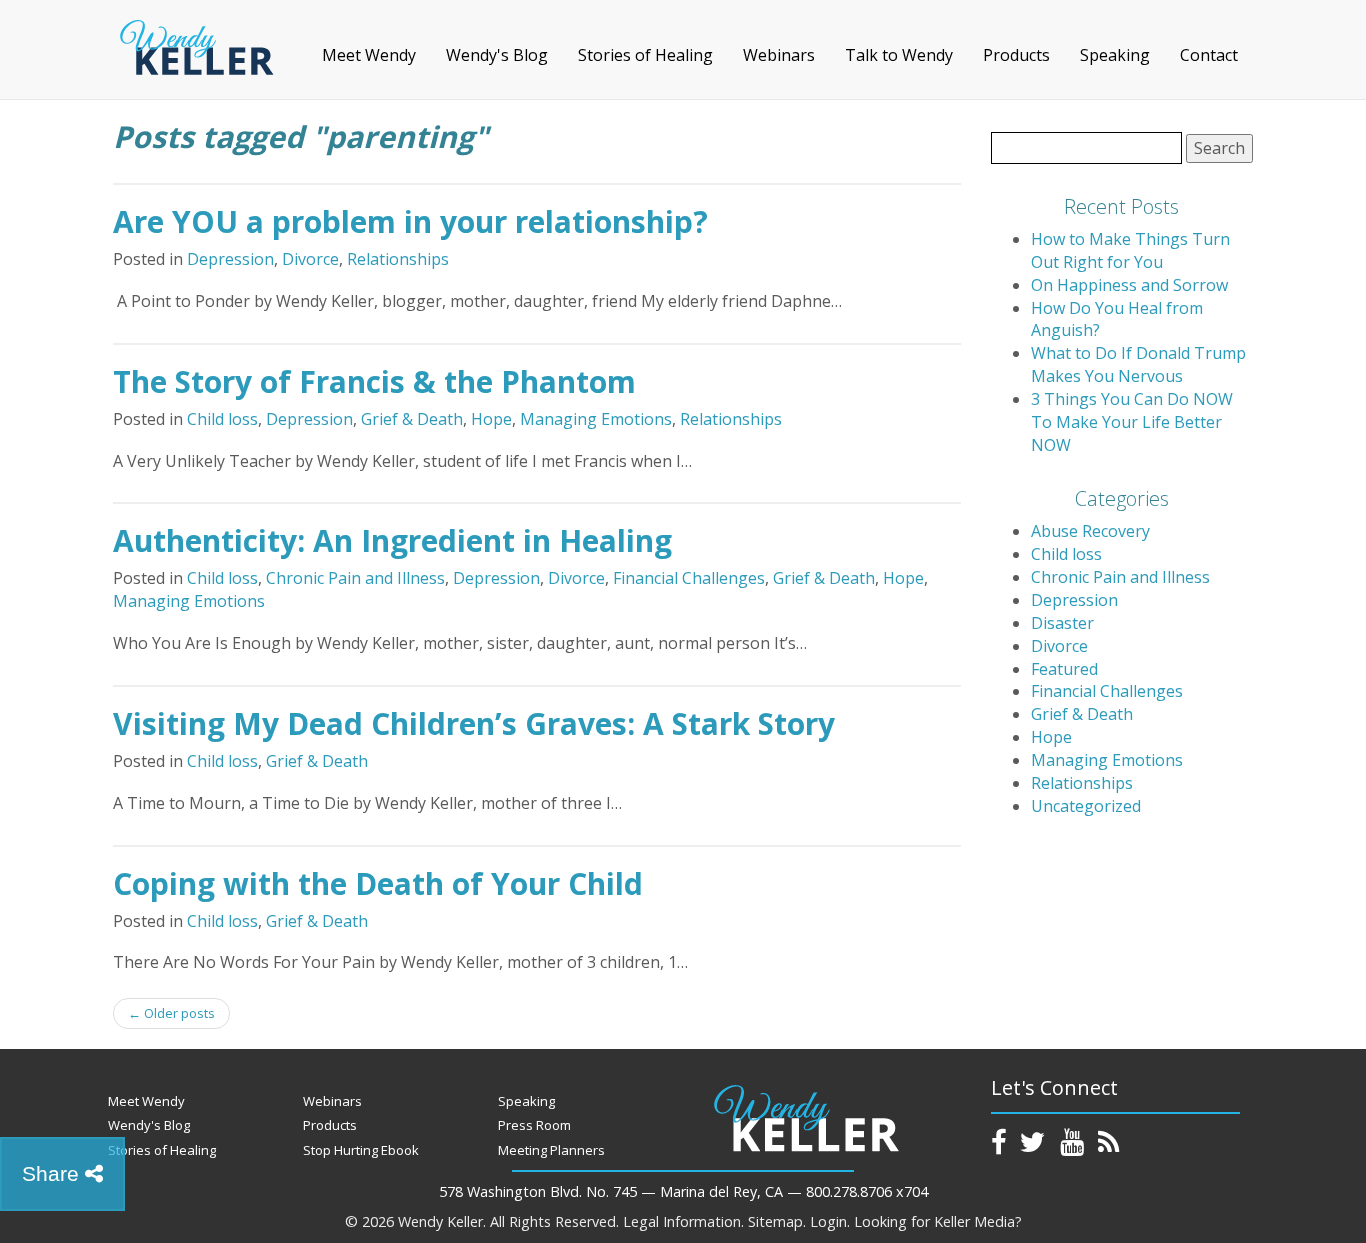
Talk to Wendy (899, 55)
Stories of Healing (645, 55)
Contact (1209, 55)
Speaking (1115, 55)
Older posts (171, 1013)
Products (1016, 55)
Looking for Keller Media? (938, 1221)
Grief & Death (412, 419)
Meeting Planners (551, 1150)
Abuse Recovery (1090, 531)
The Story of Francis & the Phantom (374, 381)
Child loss (222, 419)
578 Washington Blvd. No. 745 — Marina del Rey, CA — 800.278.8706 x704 (683, 1191)
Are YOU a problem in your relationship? (410, 221)
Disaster (1062, 623)
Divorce (310, 259)
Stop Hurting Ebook (361, 1150)
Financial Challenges (689, 578)
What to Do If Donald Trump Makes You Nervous (1138, 364)
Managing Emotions (596, 419)
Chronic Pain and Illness (355, 578)
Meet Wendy (369, 55)
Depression (230, 259)
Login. (830, 1221)
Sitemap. (777, 1221)
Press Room (534, 1125)
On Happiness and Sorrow (1129, 285)
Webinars (779, 55)
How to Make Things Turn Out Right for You (1130, 250)
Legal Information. (683, 1221)
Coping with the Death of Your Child (378, 883)
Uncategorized (1086, 806)
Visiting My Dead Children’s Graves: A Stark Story (474, 723)
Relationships (398, 259)
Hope (491, 419)
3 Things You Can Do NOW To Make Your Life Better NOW (1132, 422)
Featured (1064, 669)
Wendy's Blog (497, 55)
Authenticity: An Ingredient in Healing (392, 540)
